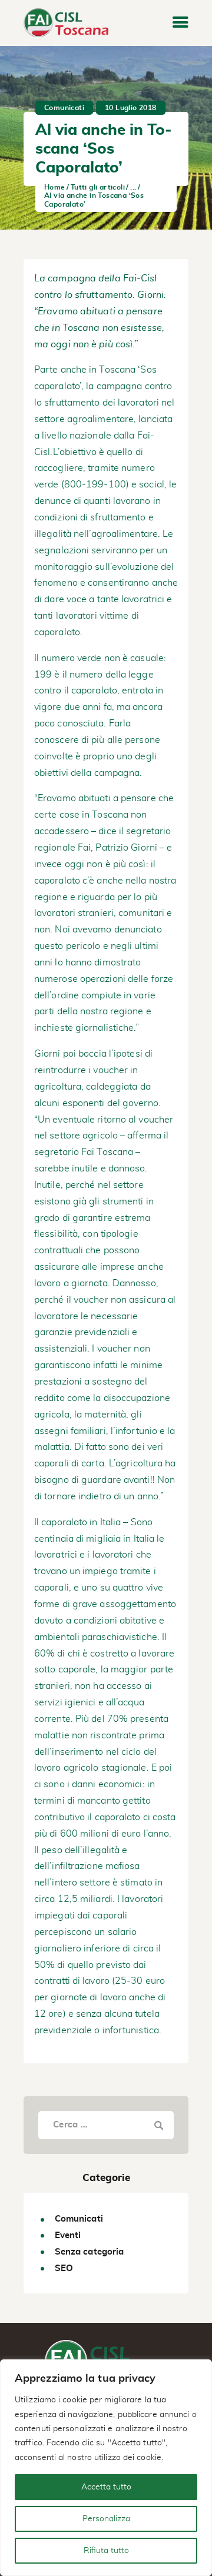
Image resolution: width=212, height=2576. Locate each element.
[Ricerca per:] (106, 2124)
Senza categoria (90, 2252)
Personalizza (106, 2519)
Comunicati (64, 108)
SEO (64, 2268)
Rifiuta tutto (106, 2551)
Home (55, 187)
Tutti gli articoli (98, 187)
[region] (106, 2468)
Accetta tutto (106, 2487)
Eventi (68, 2235)
